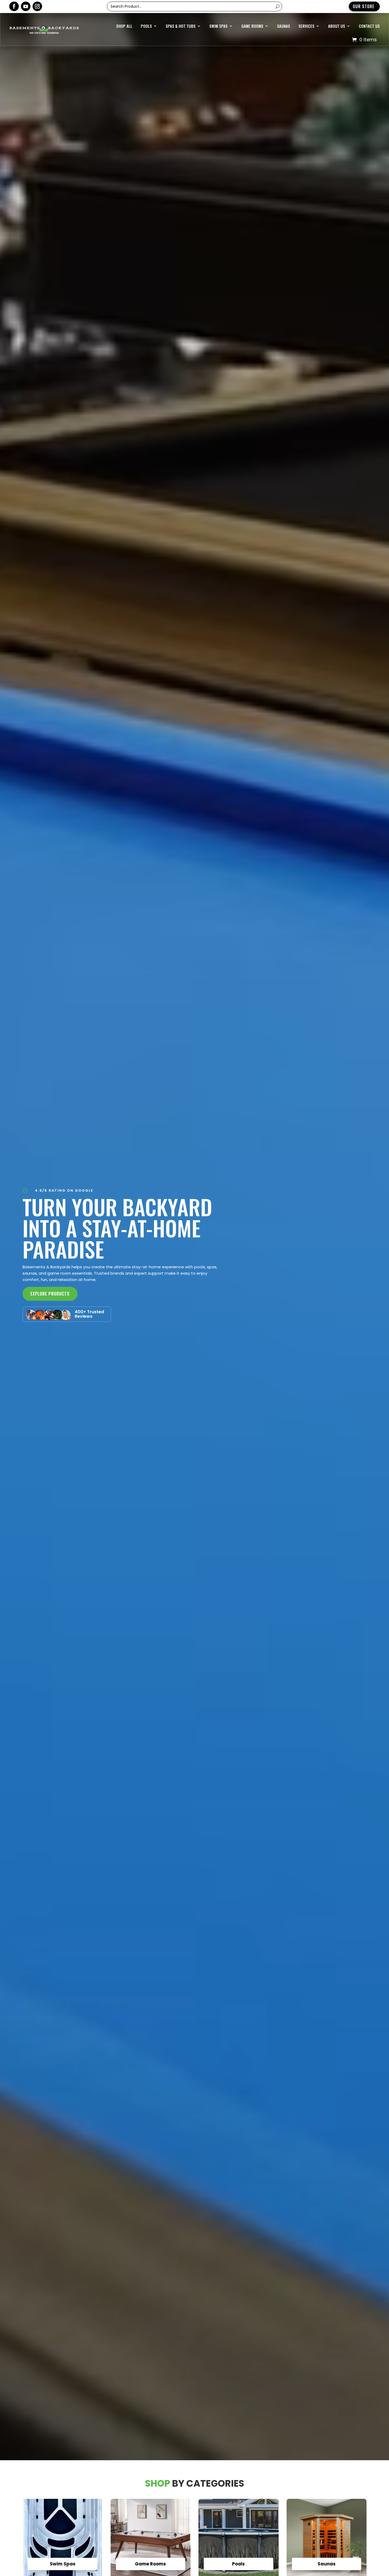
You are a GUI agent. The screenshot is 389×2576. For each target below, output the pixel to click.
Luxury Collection (192, 79)
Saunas (284, 26)
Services (306, 26)
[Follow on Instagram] (37, 6)
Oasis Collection (191, 89)
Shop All (124, 26)
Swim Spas (218, 26)
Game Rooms (252, 26)
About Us (337, 26)
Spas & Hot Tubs (181, 26)
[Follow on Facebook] (14, 6)
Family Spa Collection (194, 100)
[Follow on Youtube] (26, 6)
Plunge (183, 110)
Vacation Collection (193, 68)
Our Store (364, 6)
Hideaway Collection (193, 57)
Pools (146, 26)
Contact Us (369, 26)
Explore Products (50, 1294)
